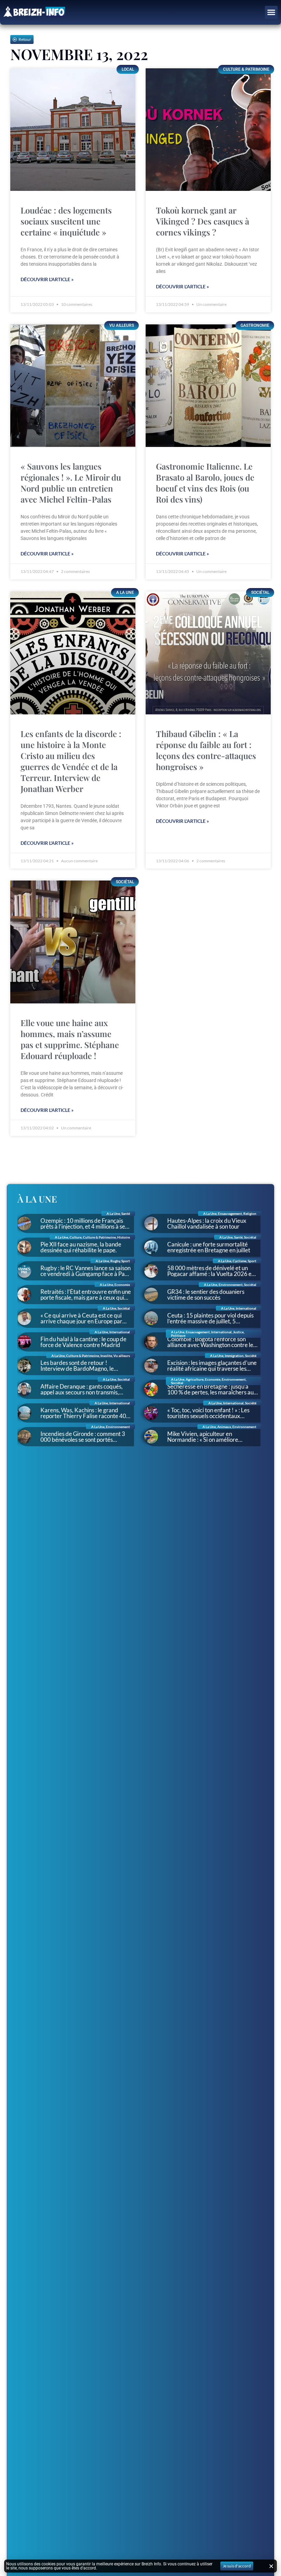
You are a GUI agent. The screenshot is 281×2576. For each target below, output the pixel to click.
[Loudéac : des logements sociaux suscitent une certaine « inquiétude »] (73, 130)
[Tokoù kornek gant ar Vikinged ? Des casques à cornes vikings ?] (208, 130)
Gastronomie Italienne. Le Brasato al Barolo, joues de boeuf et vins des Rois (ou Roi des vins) (205, 483)
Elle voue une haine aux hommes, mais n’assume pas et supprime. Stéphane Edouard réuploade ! (70, 1039)
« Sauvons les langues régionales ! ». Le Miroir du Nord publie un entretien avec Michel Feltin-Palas (71, 483)
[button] (271, 12)
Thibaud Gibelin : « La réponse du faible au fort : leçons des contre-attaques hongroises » (206, 750)
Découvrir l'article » (47, 279)
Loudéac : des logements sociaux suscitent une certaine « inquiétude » (66, 221)
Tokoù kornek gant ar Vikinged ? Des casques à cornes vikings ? (203, 221)
